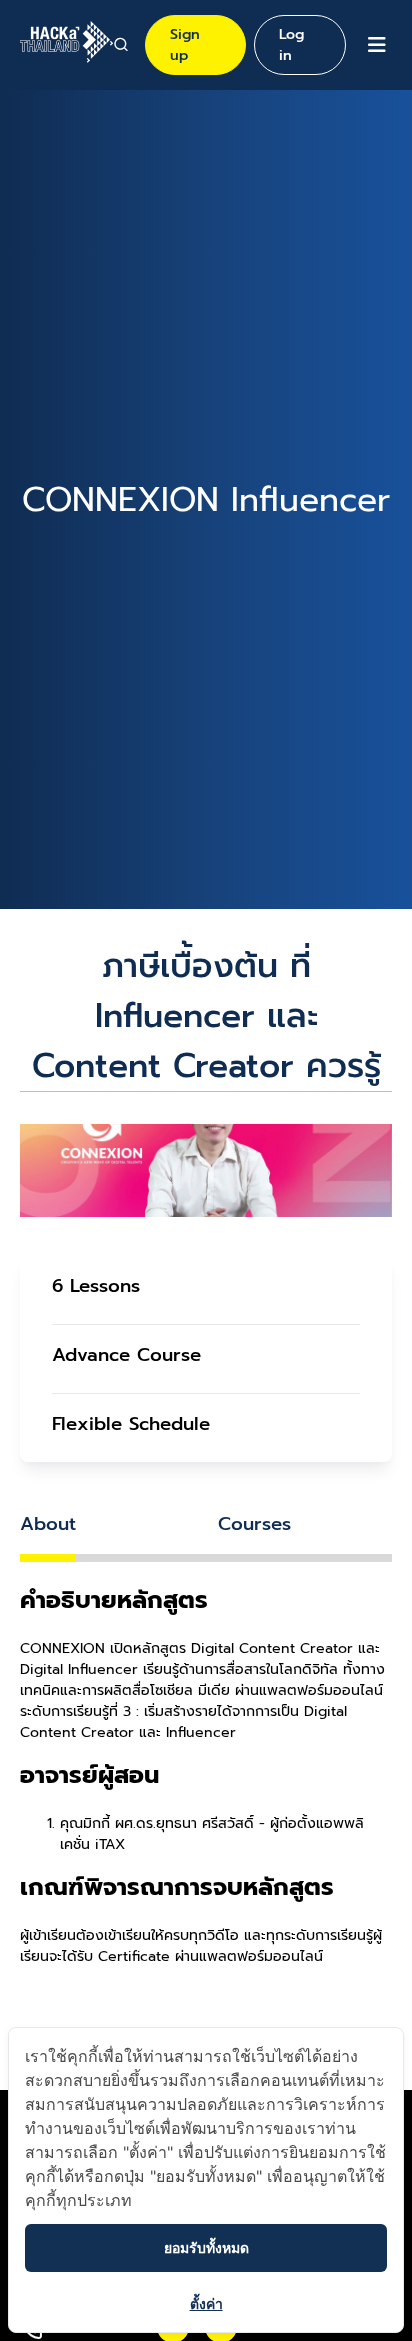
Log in (291, 45)
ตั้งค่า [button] (206, 2303)
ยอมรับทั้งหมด (206, 2247)
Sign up (185, 45)
